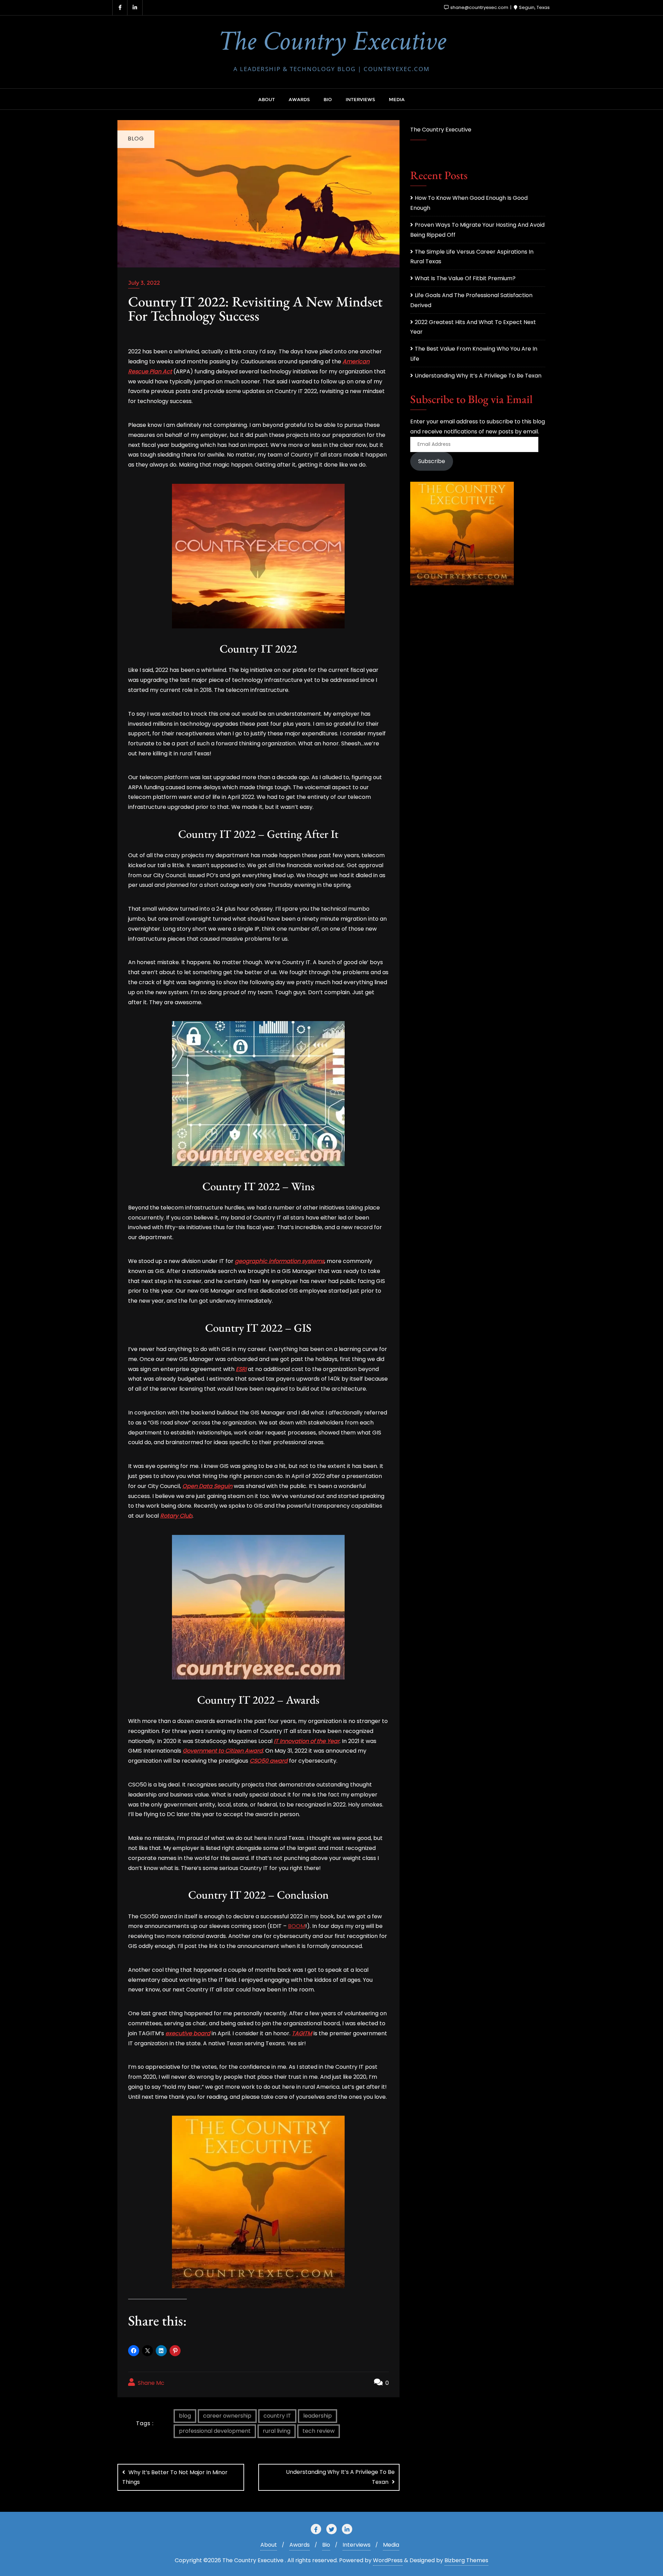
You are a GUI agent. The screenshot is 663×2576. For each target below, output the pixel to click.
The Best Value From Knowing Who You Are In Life (474, 354)
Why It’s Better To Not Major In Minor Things (175, 2477)
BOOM (297, 1926)
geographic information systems (280, 1261)
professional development (215, 2431)
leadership (318, 2416)
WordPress (388, 2560)
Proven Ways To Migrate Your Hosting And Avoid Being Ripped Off (477, 230)
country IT (277, 2416)
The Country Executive (441, 130)
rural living (277, 2431)
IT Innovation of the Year (307, 1741)
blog (185, 2416)
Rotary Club (176, 1516)
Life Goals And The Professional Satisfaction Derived (471, 300)
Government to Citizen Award (223, 1751)
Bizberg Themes (466, 2560)
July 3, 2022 (144, 283)
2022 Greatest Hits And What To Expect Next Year (473, 327)
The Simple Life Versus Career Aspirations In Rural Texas (472, 257)
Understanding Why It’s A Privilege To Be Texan (340, 2477)
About (269, 2545)
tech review (319, 2431)
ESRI (241, 1369)
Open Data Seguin (207, 1486)
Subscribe (432, 461)
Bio (326, 2545)
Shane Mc (150, 2383)
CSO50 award (269, 1761)
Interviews (357, 2545)
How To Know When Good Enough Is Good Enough (469, 203)
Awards (300, 2545)
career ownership (227, 2416)
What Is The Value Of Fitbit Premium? (465, 278)
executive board (188, 2033)
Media (391, 2545)
